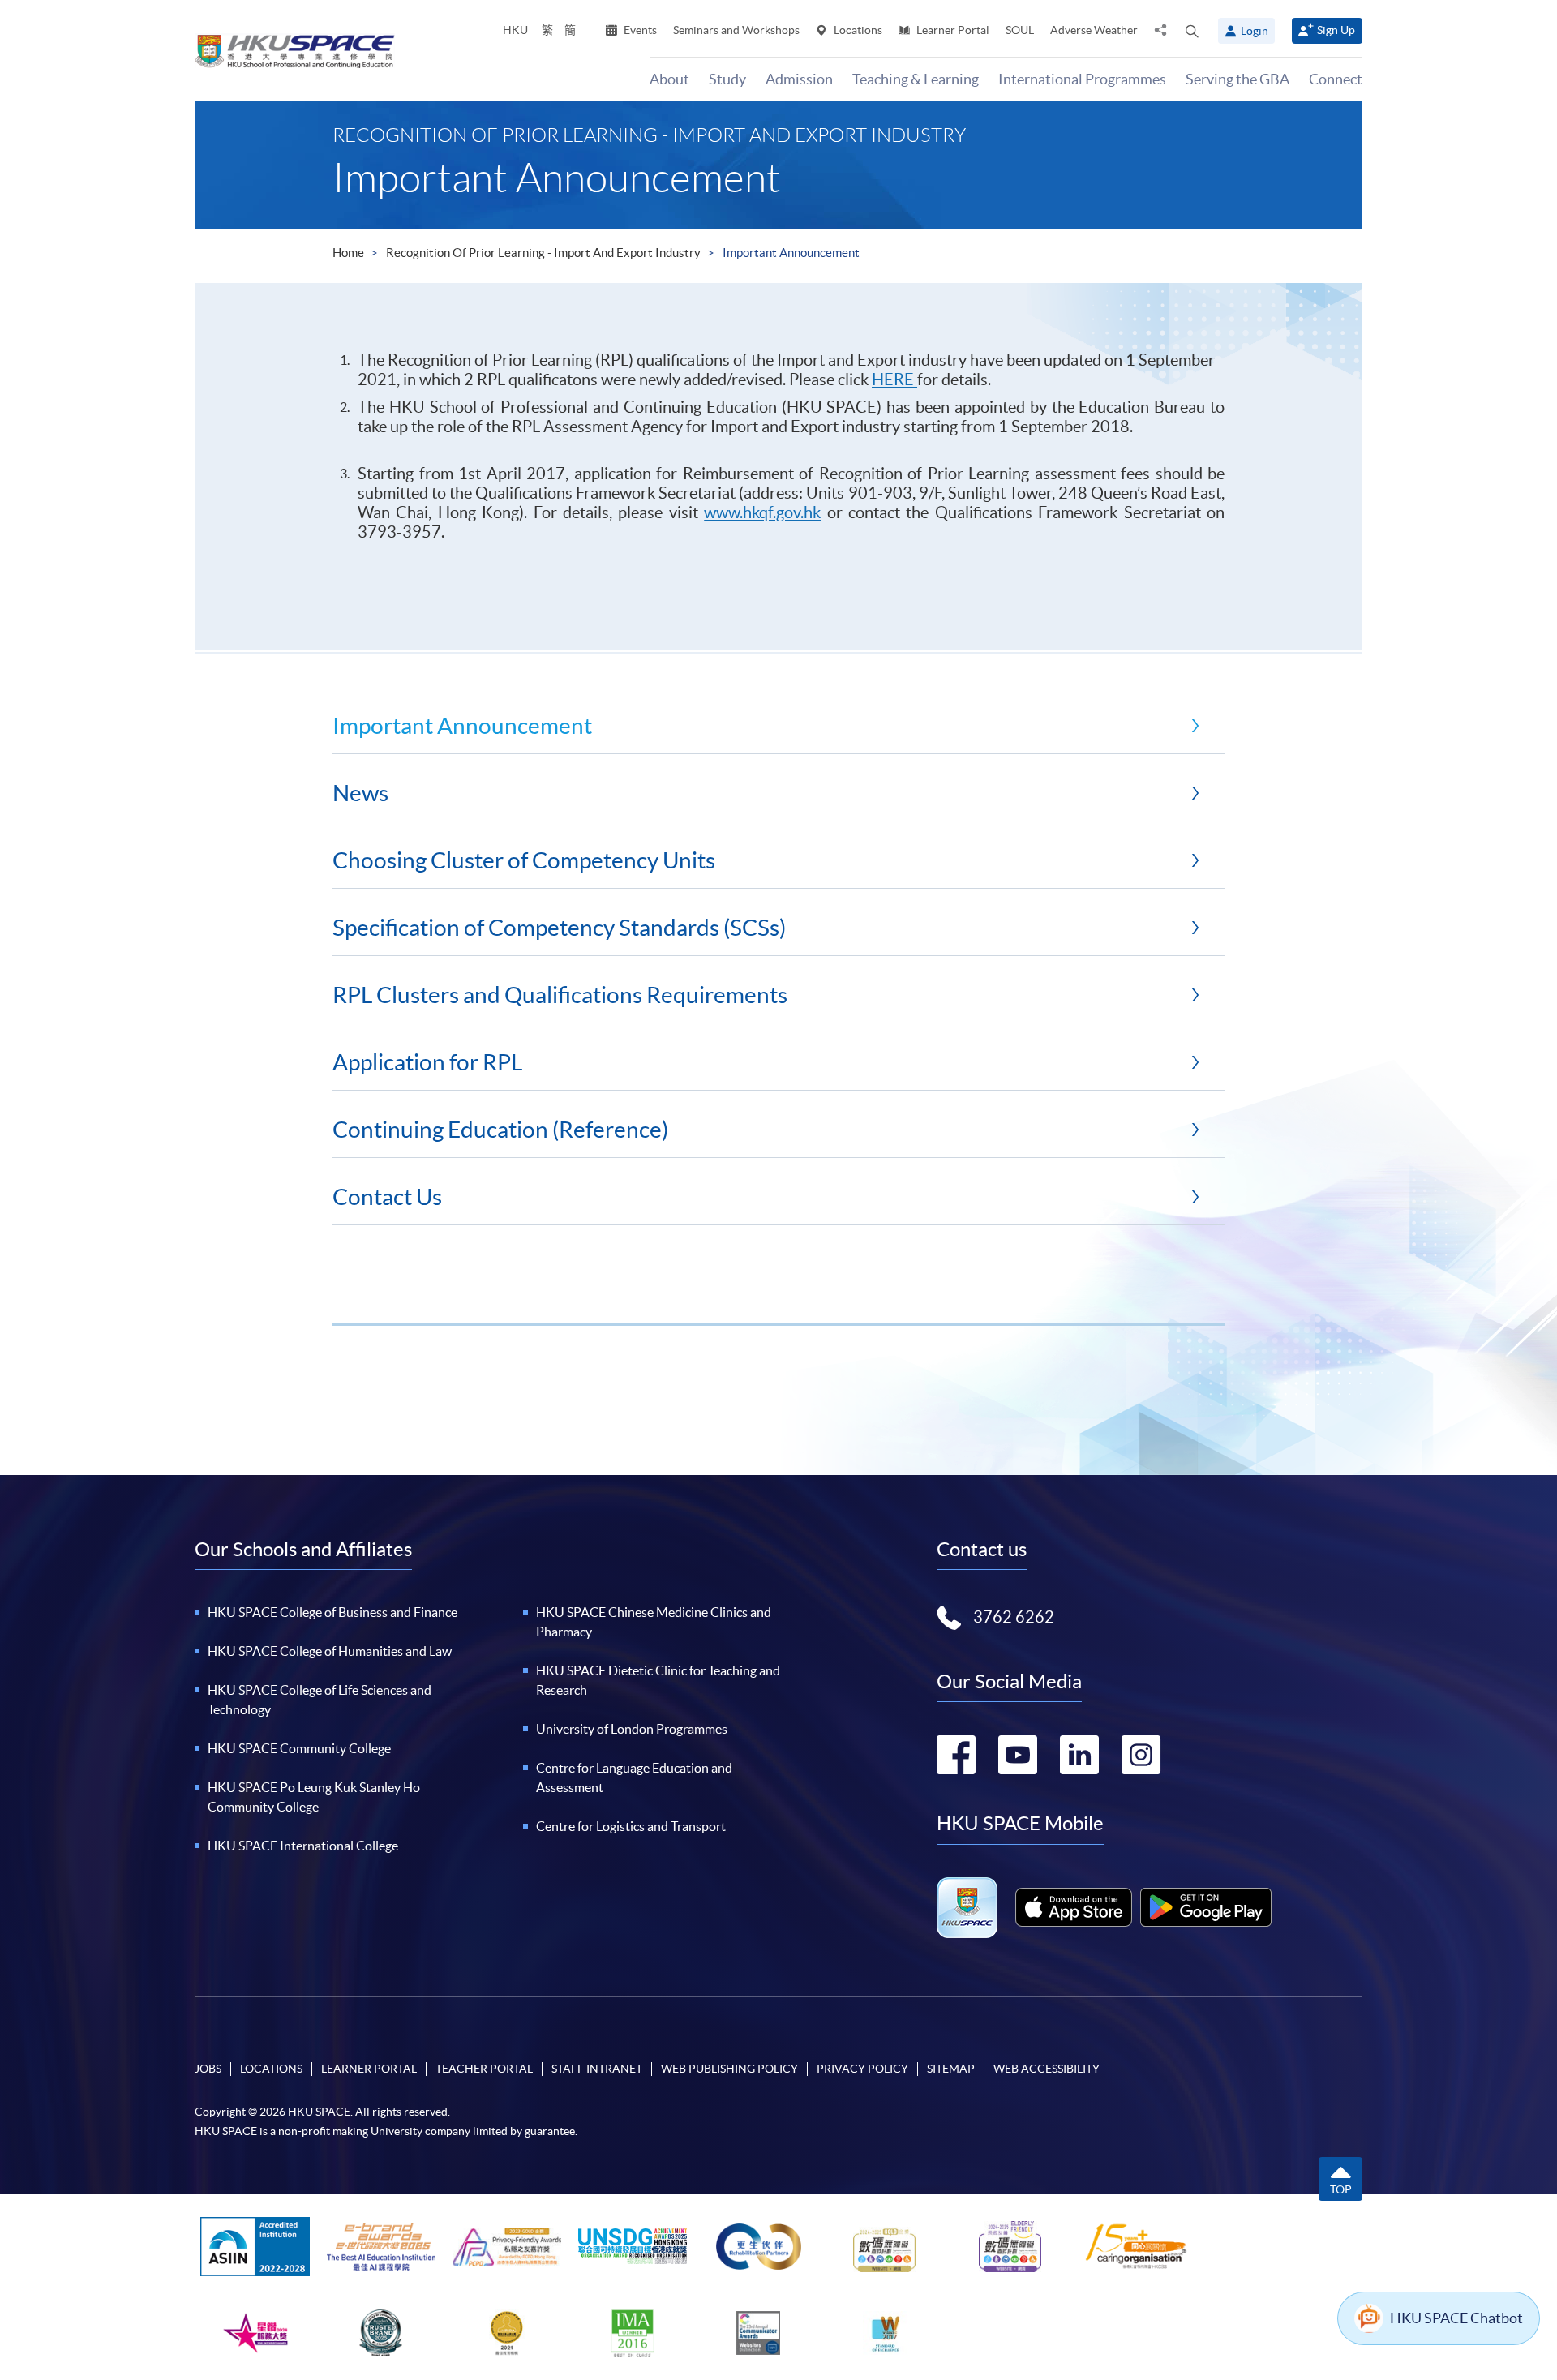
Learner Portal (952, 30)
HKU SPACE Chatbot (1456, 2318)
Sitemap (951, 2069)
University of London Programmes (632, 1729)
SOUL (1020, 30)
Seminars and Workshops (736, 30)
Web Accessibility (1047, 2069)
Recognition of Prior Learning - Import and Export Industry (543, 253)
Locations (857, 30)
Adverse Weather (1094, 30)
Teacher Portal (484, 2069)
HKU (515, 30)
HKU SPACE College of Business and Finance (332, 1612)
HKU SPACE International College (303, 1846)
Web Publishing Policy (729, 2069)
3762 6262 (1014, 1617)
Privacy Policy (862, 2069)
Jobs (208, 2069)
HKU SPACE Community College (299, 1748)
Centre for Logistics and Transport (631, 1826)
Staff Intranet (597, 2069)
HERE (894, 380)
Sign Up (1336, 30)
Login (1255, 31)
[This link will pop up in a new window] (1074, 1907)
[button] (1192, 31)
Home (348, 253)
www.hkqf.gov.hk (762, 512)
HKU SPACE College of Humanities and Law (330, 1651)
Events (639, 30)
